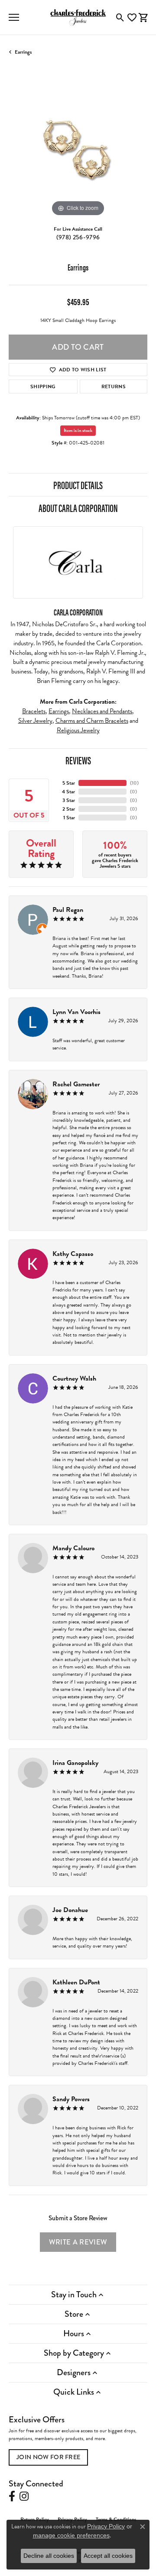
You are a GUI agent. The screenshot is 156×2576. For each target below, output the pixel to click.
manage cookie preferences (71, 2535)
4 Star (68, 792)
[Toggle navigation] (14, 17)
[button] (120, 17)
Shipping (43, 386)
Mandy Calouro (73, 1548)
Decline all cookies (49, 2556)
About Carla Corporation (78, 508)
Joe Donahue (70, 1910)
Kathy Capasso (73, 1254)
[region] (78, 149)
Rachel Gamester (76, 1084)
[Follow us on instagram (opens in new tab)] (24, 2496)
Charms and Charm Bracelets (92, 721)
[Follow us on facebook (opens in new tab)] (12, 2496)
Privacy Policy (106, 2526)
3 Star (69, 800)
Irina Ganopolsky (75, 1763)
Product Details (78, 485)
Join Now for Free (48, 2457)
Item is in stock (78, 430)
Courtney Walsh (74, 1378)
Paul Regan (68, 910)
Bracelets (34, 711)
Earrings (23, 52)
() (134, 783)
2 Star (69, 809)
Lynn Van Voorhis (76, 1012)
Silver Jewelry (35, 721)
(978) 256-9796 (78, 237)
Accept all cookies (108, 2556)
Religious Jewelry (78, 730)
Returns (114, 386)
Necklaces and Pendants (102, 711)
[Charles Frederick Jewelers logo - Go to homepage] (78, 17)
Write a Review (78, 2242)
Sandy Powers (71, 2099)
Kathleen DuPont (76, 1982)
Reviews (78, 760)
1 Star (69, 818)
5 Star (69, 783)
